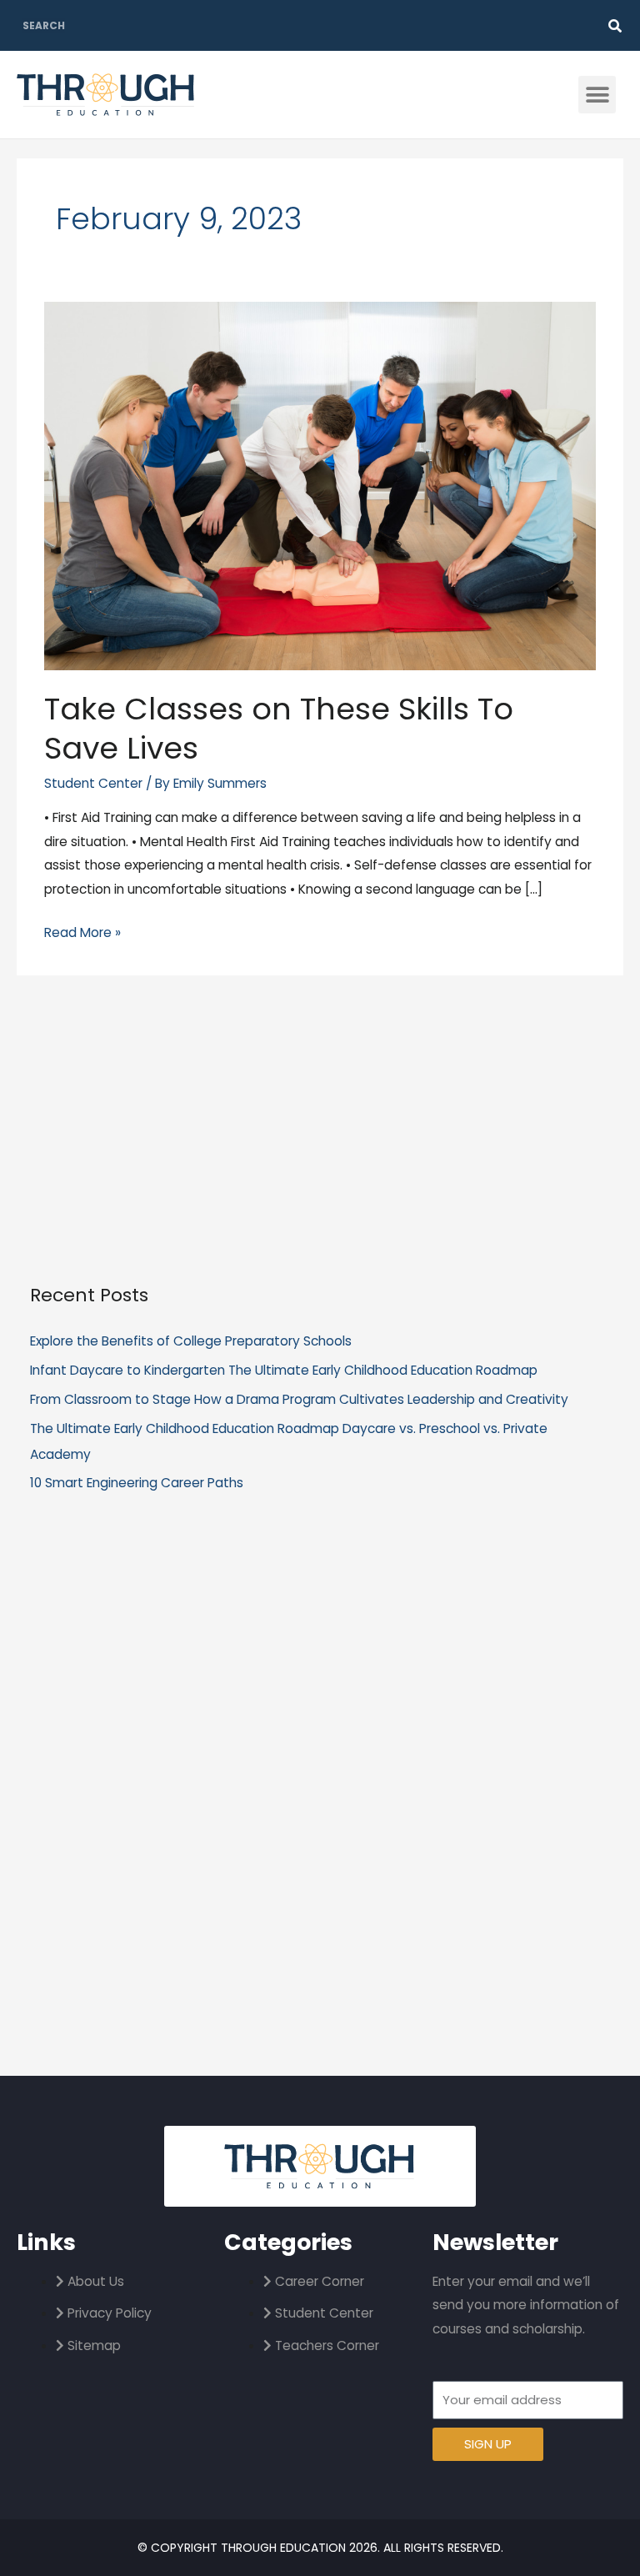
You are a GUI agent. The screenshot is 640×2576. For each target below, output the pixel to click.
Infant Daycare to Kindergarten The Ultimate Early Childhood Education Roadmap (284, 1370)
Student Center (93, 783)
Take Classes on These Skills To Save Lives (279, 729)
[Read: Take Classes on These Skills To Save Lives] (320, 485)
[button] (597, 95)
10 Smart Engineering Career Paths (137, 1483)
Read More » (82, 931)
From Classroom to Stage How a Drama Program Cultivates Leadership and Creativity (299, 1399)
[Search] (615, 26)
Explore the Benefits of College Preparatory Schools (191, 1341)
